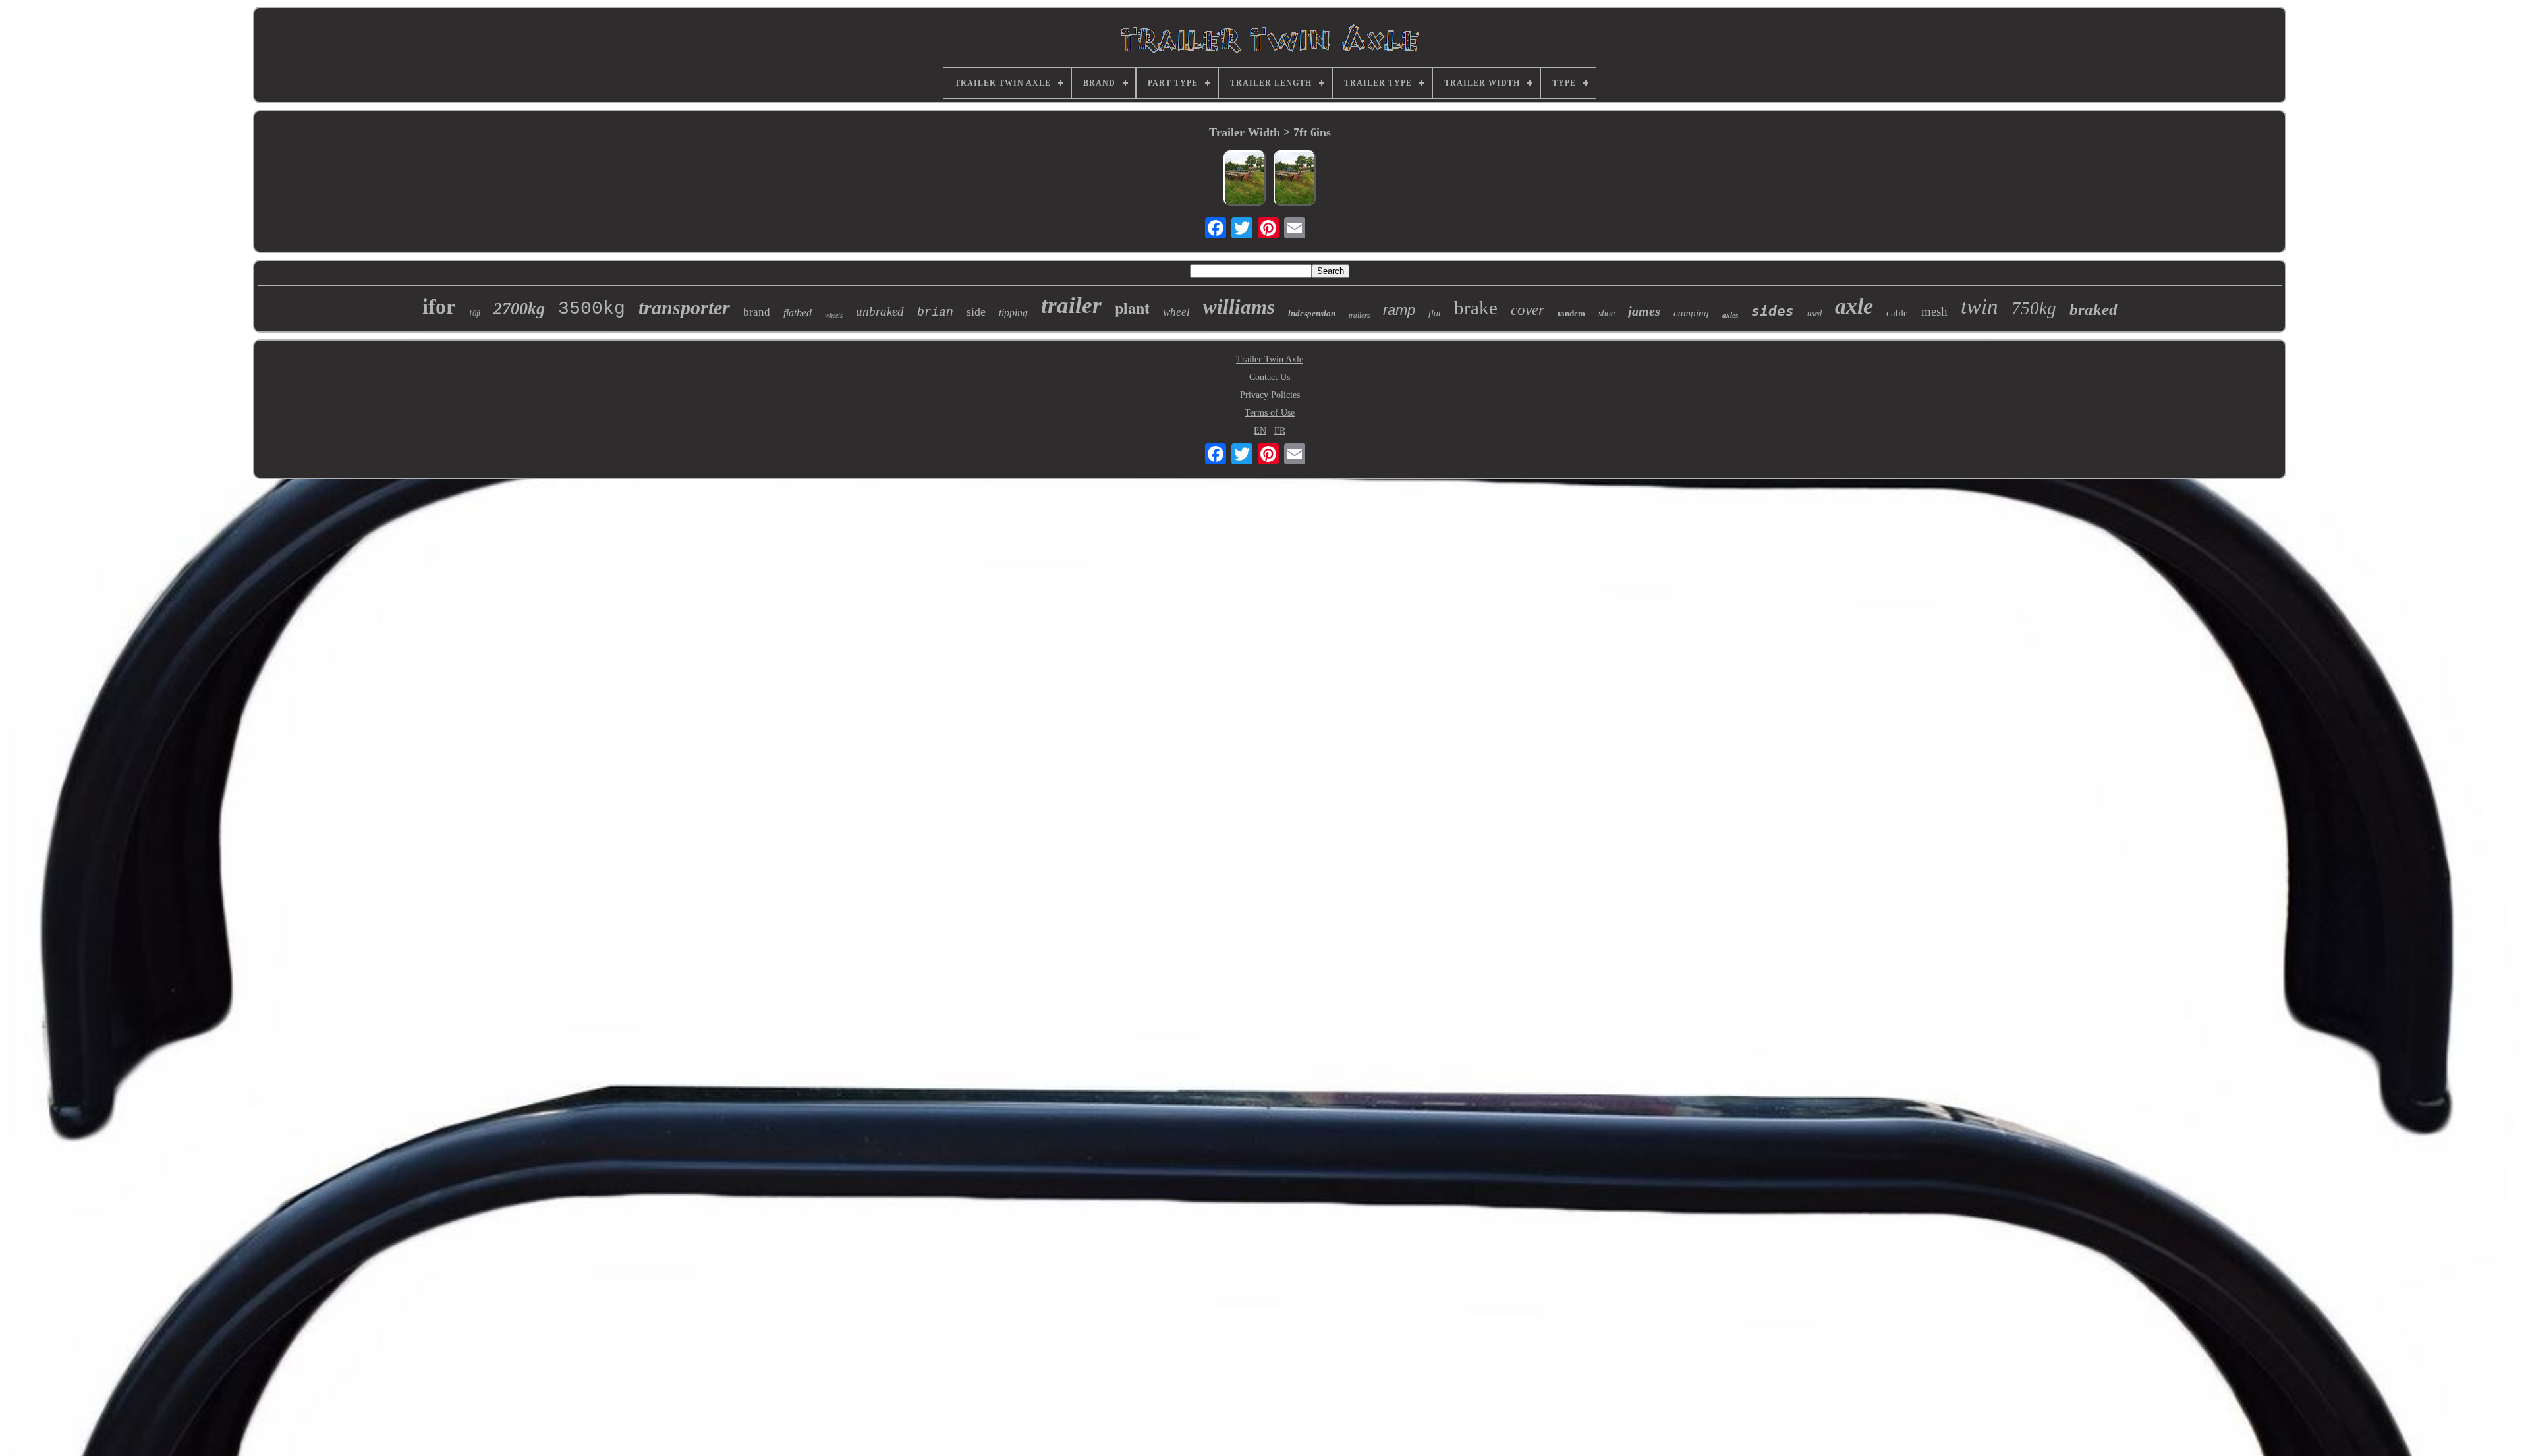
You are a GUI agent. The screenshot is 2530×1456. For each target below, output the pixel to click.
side (976, 312)
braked (2094, 309)
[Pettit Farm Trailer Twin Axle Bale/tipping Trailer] (1245, 179)
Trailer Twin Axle (1270, 359)
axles (1730, 315)
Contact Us (1270, 377)
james (1644, 311)
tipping (1013, 313)
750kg (2034, 308)
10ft (474, 314)
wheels (834, 315)
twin (1980, 306)
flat (1435, 313)
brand (757, 312)
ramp (1399, 310)
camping (1691, 313)
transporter (684, 307)
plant (1132, 307)
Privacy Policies (1270, 395)
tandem (1571, 313)
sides (1773, 311)
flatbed (798, 313)
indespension (1312, 313)
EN (1260, 431)
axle (1854, 306)
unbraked (880, 311)
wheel (1176, 312)
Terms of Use (1270, 413)
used (1814, 314)
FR (1280, 431)
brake (1476, 308)
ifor (439, 306)
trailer (1071, 305)
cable (1897, 313)
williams (1239, 307)
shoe (1607, 313)
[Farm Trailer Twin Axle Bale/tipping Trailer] (1295, 179)
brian (935, 312)
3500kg (592, 309)
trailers (1359, 315)
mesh (1934, 311)
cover (1528, 310)
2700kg (519, 309)
